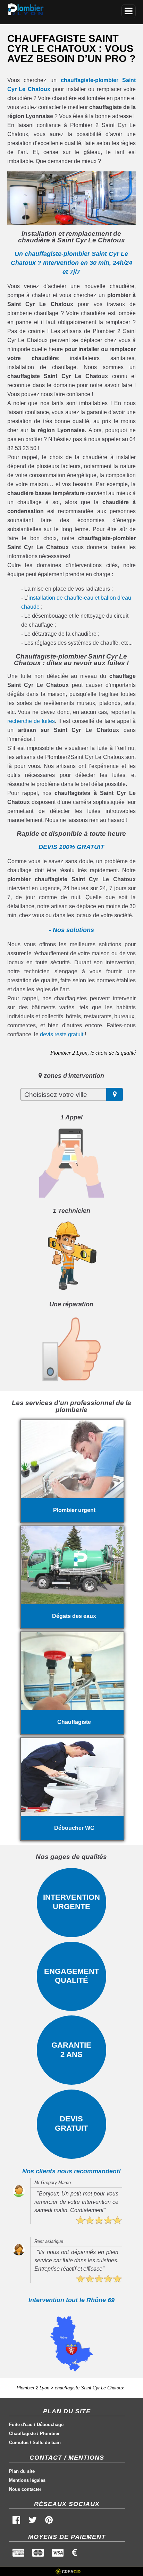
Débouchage (50, 2425)
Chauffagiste (22, 2434)
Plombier (50, 2434)
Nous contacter (25, 2489)
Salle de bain (47, 2443)
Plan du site (22, 2471)
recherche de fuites (31, 721)
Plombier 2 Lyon (33, 2388)
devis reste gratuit (62, 1034)
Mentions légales (27, 2480)
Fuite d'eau (21, 2425)
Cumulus (19, 2443)
